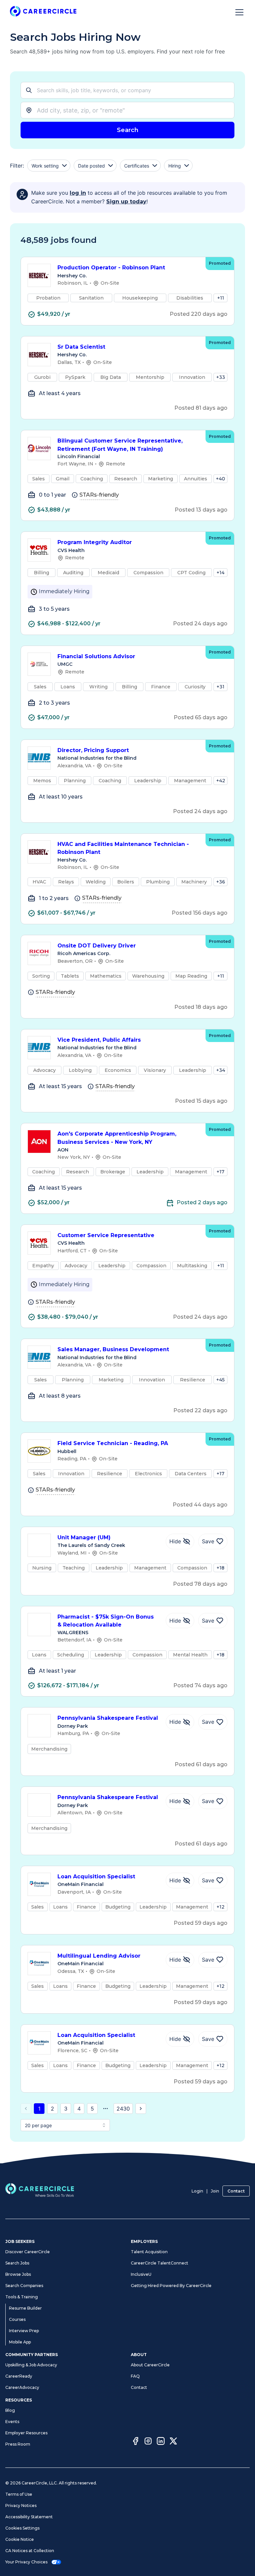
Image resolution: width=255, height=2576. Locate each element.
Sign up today (126, 202)
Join (215, 2191)
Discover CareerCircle (28, 2252)
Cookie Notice (20, 2539)
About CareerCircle (150, 2365)
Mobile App (20, 2342)
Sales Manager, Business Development (113, 1349)
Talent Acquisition (149, 2252)
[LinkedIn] (161, 2442)
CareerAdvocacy (22, 2387)
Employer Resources (26, 2433)
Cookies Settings (22, 2528)
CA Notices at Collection (30, 2551)
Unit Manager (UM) (84, 1537)
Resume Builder (25, 2308)
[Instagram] (148, 2442)
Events (12, 2422)
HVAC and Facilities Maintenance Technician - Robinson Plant (123, 848)
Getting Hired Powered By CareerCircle (171, 2286)
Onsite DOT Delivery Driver (97, 946)
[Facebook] (135, 2442)
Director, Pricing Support (93, 750)
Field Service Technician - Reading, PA (113, 1443)
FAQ (135, 2376)
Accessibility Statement (29, 2517)
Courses (17, 2319)
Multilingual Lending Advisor (99, 1956)
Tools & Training (22, 2297)
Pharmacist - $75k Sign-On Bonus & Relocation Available (106, 1621)
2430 (123, 2109)
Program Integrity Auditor (95, 542)
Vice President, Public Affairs (99, 1040)
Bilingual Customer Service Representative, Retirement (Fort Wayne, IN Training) (120, 445)
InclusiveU (141, 2274)
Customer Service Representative (106, 1235)
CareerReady (19, 2376)
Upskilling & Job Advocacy (31, 2365)
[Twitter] (173, 2442)
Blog (10, 2410)
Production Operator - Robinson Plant (111, 268)
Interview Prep (24, 2331)
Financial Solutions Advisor (96, 656)
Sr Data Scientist (81, 347)
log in (78, 193)
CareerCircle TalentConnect (160, 2263)
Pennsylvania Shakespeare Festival (108, 1718)
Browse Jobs (18, 2274)
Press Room (18, 2444)
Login (197, 2191)
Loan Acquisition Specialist (96, 1877)
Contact (236, 2191)
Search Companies (24, 2286)
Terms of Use (19, 2494)
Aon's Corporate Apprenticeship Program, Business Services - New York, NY (117, 1138)
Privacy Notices (21, 2506)
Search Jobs (17, 2263)
